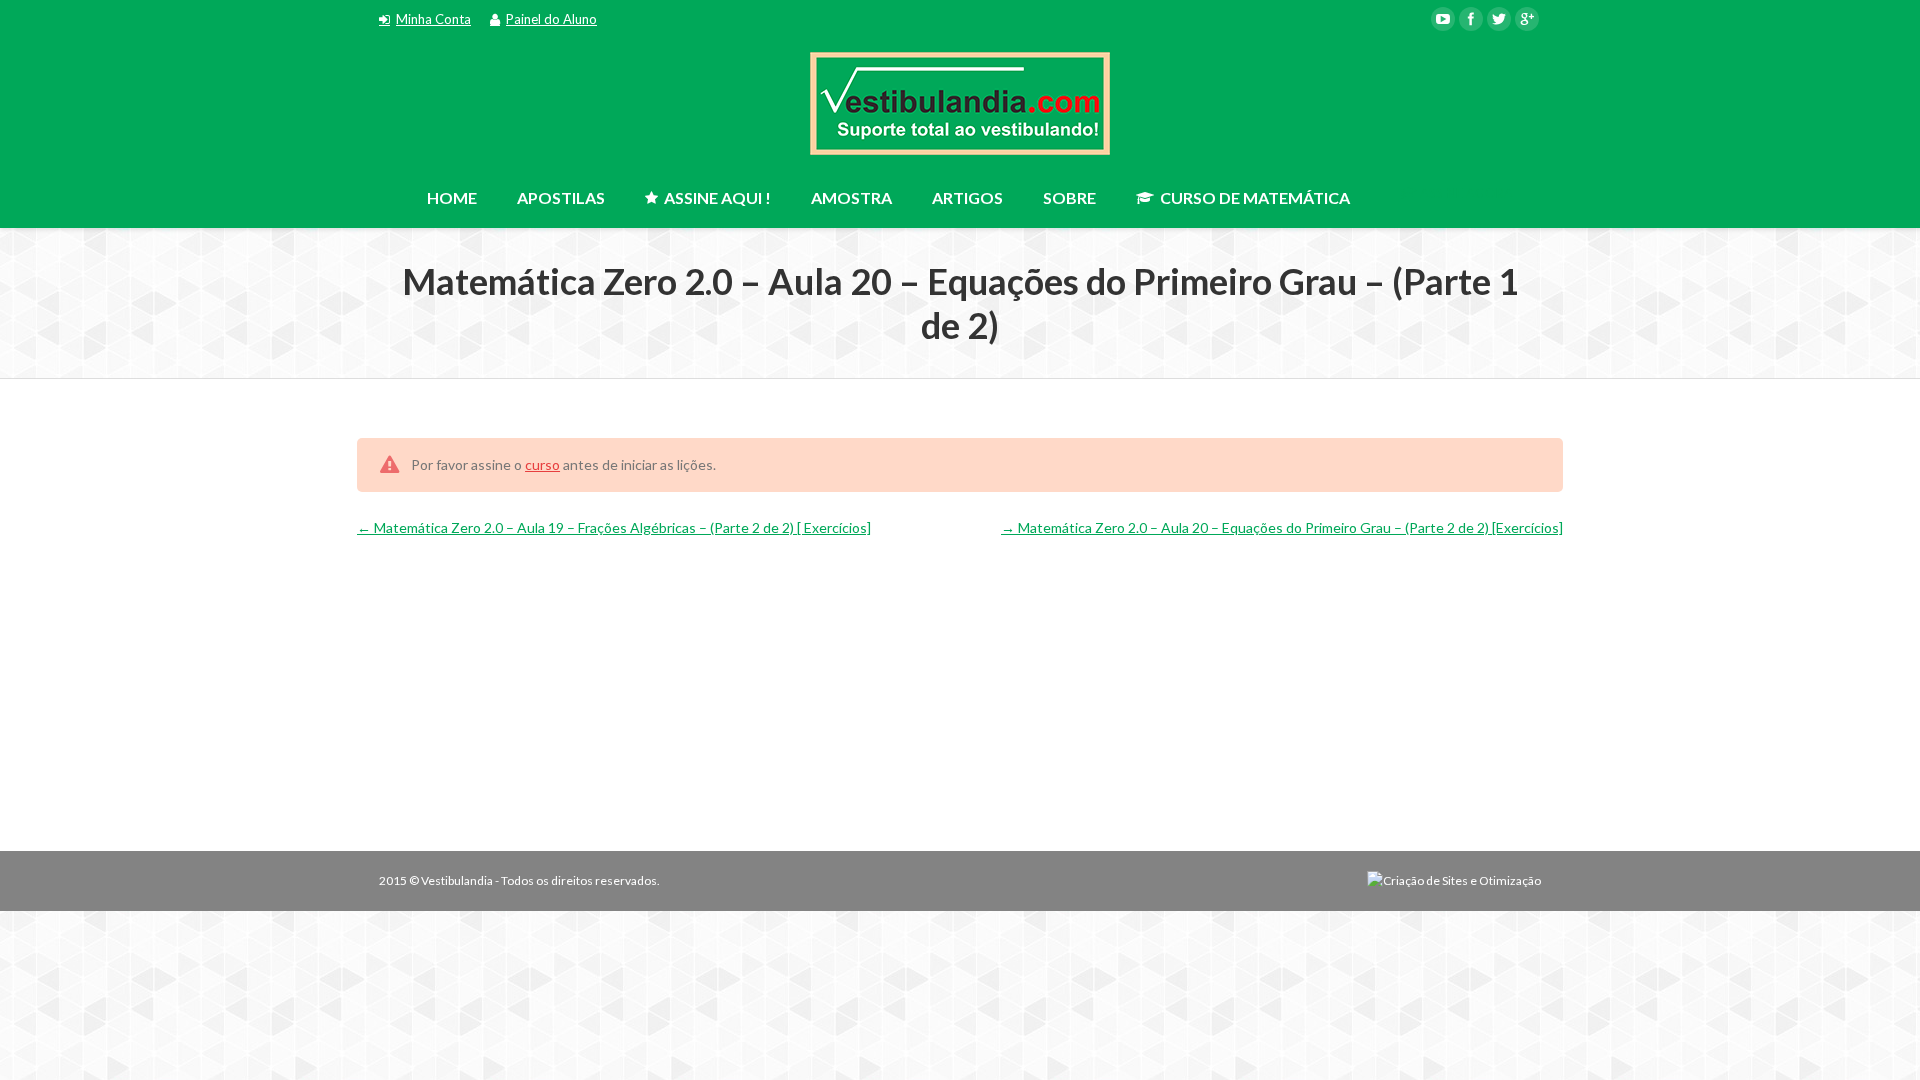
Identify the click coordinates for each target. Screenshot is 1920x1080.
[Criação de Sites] (1454, 880)
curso (542, 464)
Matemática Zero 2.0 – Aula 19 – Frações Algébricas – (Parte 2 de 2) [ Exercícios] (621, 527)
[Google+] (1527, 19)
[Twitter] (1499, 19)
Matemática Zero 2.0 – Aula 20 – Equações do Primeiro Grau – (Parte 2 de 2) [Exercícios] (1289, 527)
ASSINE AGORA (1465, 193)
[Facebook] (1471, 19)
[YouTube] (1443, 19)
